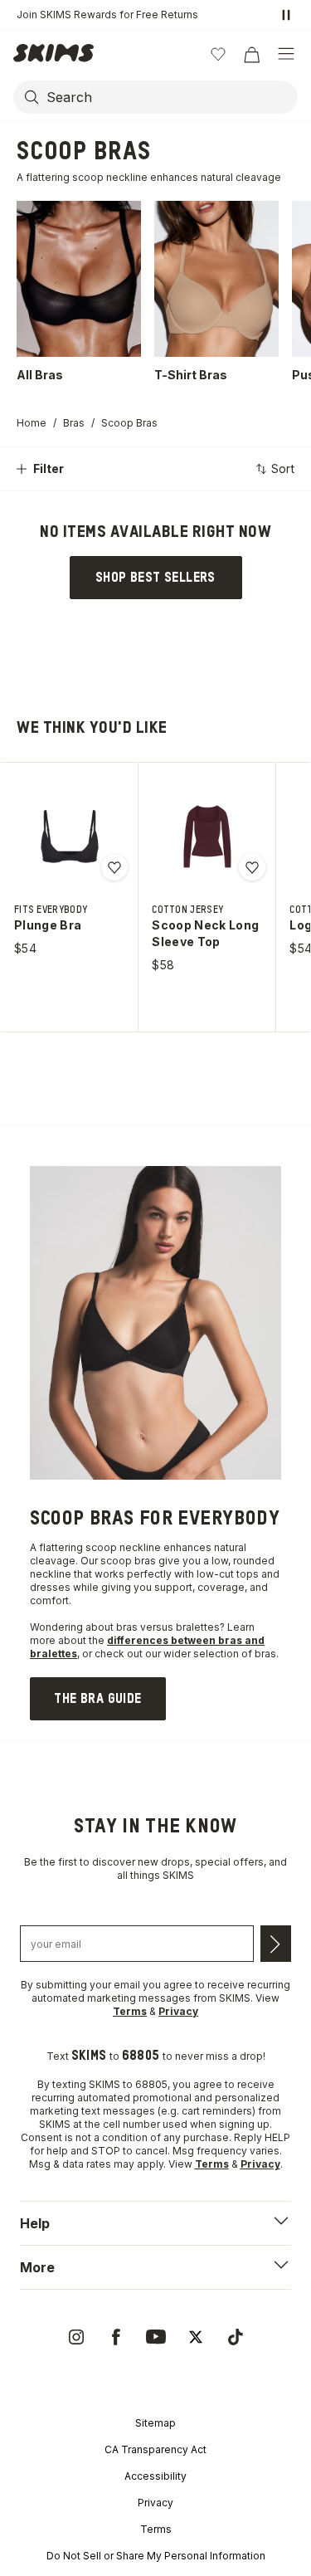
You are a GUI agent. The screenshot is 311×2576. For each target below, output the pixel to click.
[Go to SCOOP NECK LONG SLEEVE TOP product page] (207, 837)
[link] (156, 578)
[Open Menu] (286, 54)
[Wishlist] (218, 54)
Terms (156, 2529)
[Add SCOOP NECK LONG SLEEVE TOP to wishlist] (252, 867)
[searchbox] (170, 97)
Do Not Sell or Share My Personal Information (156, 2556)
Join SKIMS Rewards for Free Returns (107, 15)
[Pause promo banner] (286, 15)
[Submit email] (276, 1944)
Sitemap (155, 2423)
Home (32, 423)
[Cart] (251, 54)
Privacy (155, 2503)
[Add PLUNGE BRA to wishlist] (114, 867)
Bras (74, 423)
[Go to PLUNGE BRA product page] (70, 837)
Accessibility (155, 2476)
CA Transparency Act (155, 2449)
